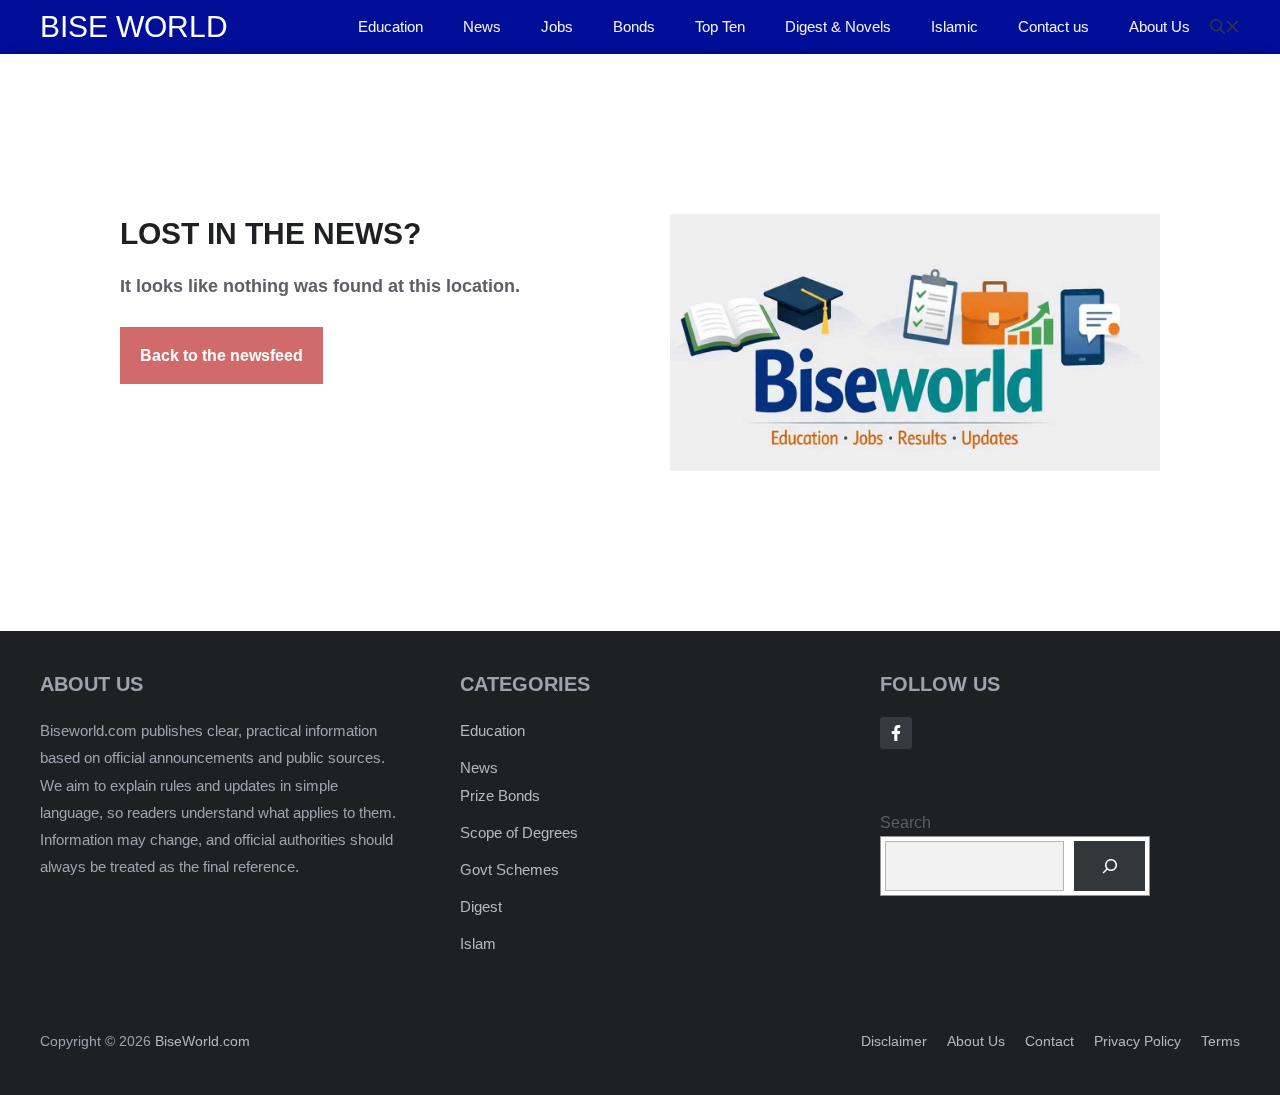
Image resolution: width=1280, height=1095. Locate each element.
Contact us (1053, 26)
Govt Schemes (509, 869)
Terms (1220, 1041)
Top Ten (720, 26)
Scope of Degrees (519, 832)
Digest (481, 906)
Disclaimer (894, 1041)
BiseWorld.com (202, 1041)
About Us (1159, 26)
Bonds (634, 26)
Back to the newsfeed (221, 355)
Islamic (954, 26)
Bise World (134, 26)
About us (976, 1041)
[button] (1225, 27)
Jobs (557, 26)
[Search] (1109, 865)
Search (905, 822)
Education (390, 26)
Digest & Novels (838, 26)
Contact (1049, 1041)
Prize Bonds (500, 795)
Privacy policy (1137, 1041)
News (482, 26)
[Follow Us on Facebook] (896, 733)
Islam (478, 943)
